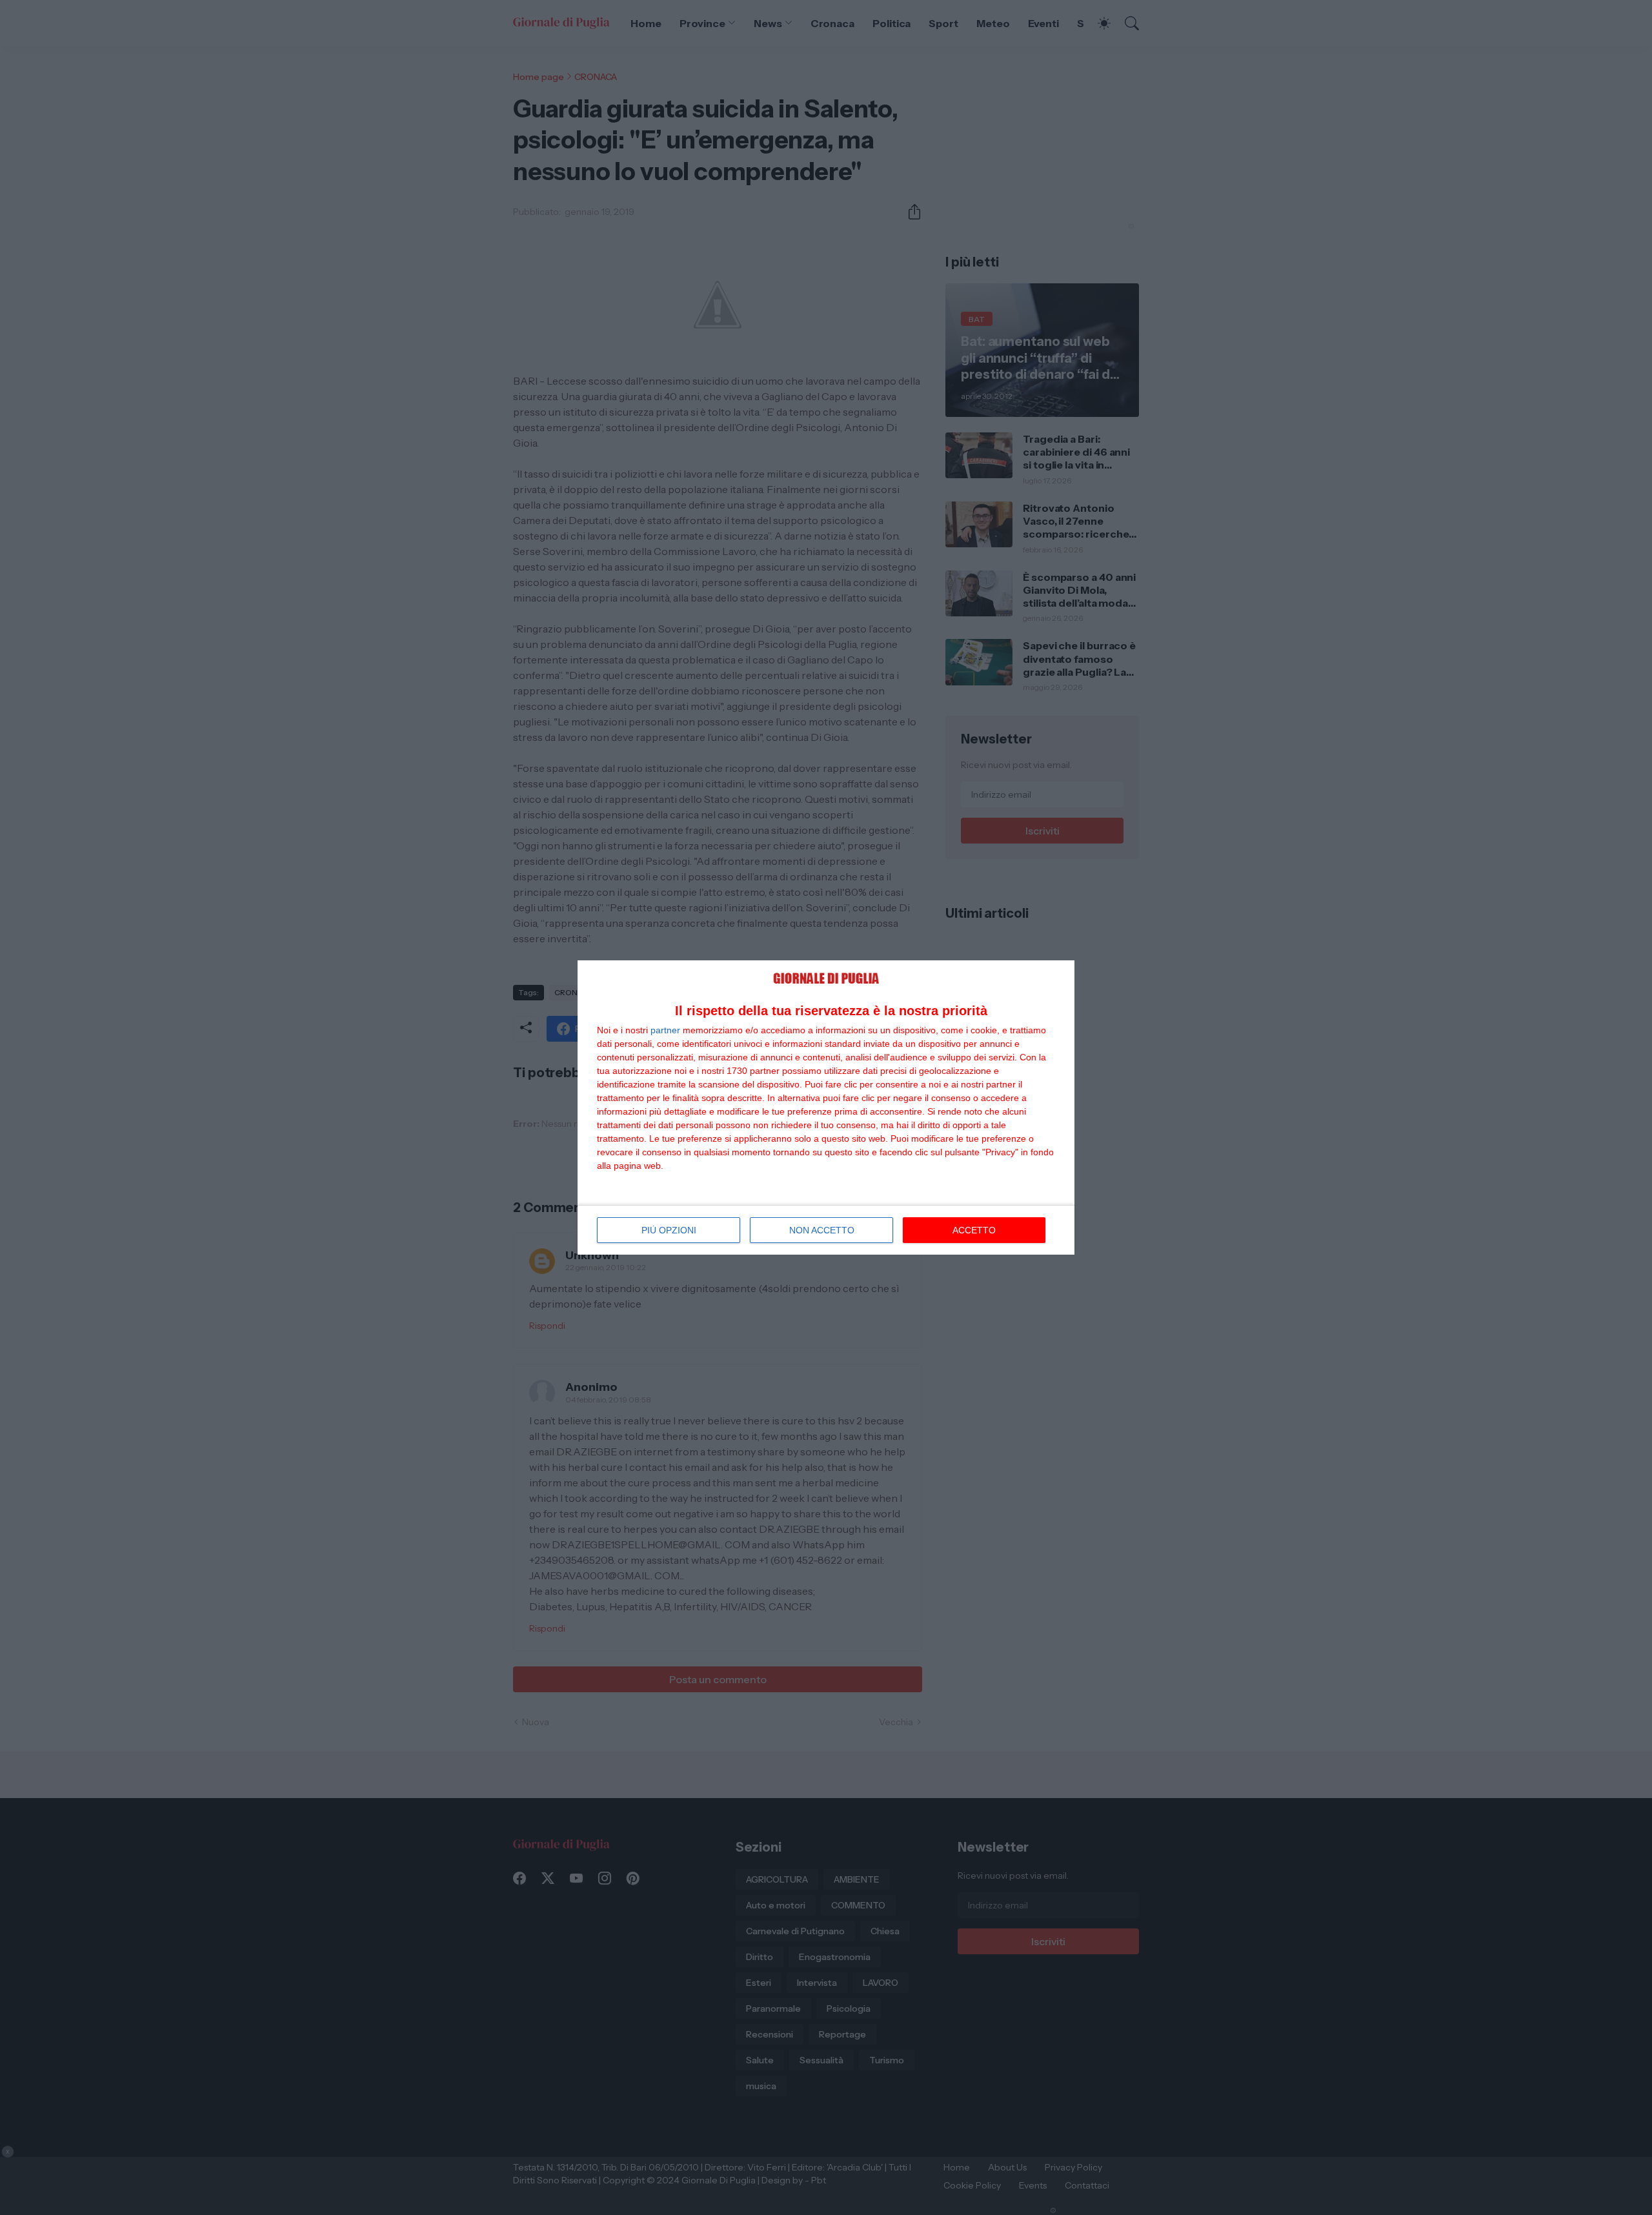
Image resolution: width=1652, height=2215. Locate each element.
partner (665, 1030)
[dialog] (826, 1108)
